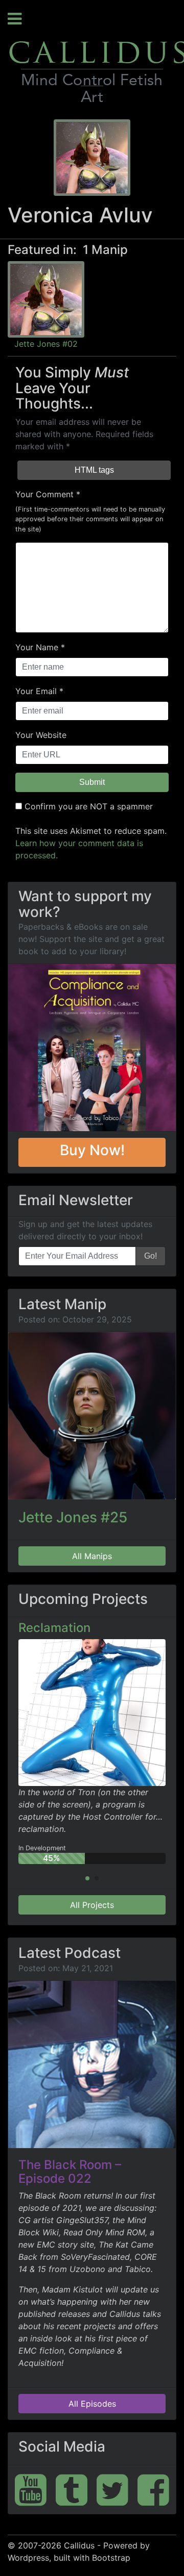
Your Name (37, 647)
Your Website (41, 735)
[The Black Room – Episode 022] (92, 2064)
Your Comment (44, 494)
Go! (151, 1256)
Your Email (36, 691)
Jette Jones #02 (46, 344)
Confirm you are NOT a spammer (87, 806)
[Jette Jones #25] (92, 1416)
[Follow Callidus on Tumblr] (72, 2490)
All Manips (92, 1556)
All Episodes (92, 2404)
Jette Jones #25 (73, 1517)
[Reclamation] (92, 1712)
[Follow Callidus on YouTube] (31, 2490)
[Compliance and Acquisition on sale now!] (92, 1048)
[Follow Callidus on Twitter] (112, 2490)
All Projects (92, 1905)
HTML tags (94, 470)
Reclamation (54, 1628)
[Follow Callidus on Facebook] (153, 2490)
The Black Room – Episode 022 (70, 2171)
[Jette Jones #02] (46, 298)
